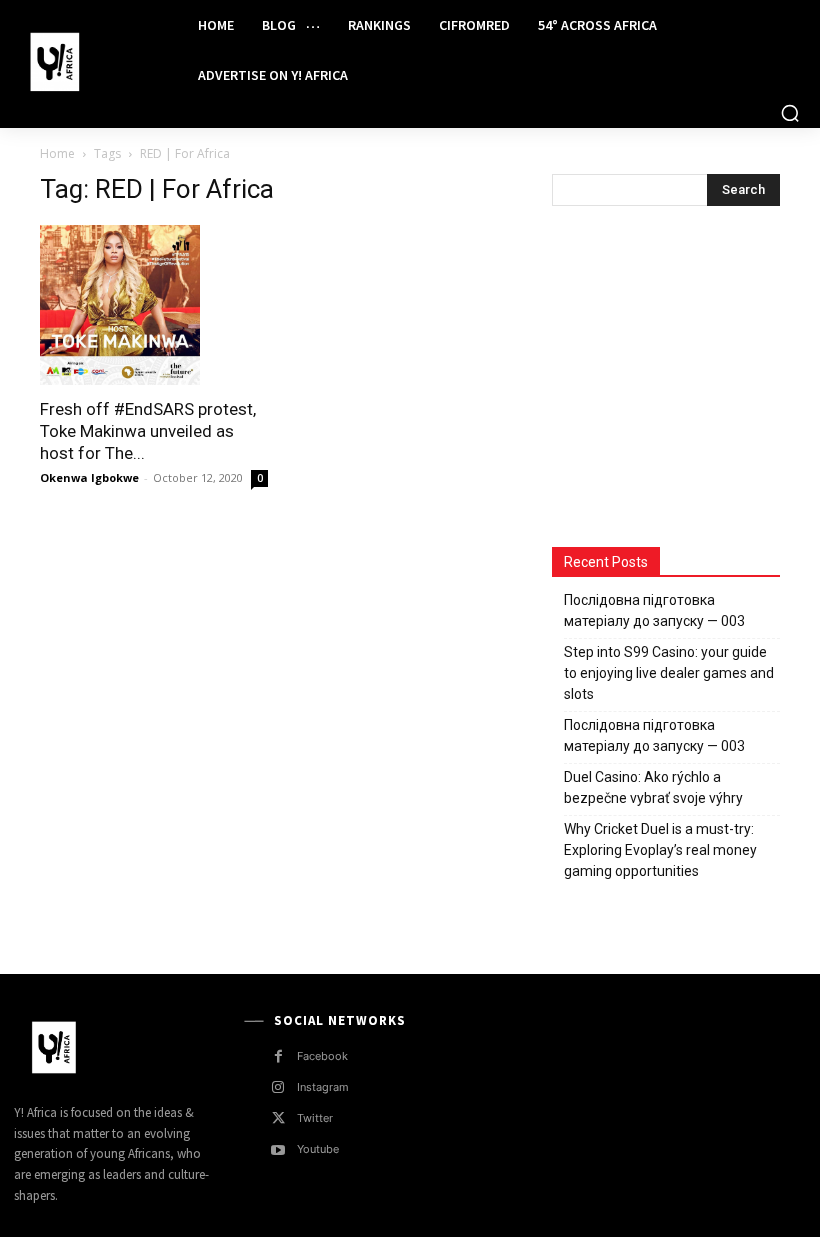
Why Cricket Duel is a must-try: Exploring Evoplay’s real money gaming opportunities (660, 850)
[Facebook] (278, 1056)
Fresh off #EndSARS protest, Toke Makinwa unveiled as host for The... (148, 431)
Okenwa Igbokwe (89, 477)
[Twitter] (278, 1118)
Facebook (322, 1056)
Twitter (315, 1118)
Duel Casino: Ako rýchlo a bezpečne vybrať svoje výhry (653, 787)
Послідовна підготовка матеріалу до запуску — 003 (654, 610)
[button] (790, 113)
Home (57, 153)
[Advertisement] (686, 379)
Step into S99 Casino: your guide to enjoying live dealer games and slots (669, 673)
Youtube (318, 1149)
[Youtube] (278, 1150)
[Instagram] (278, 1087)
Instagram (323, 1087)
